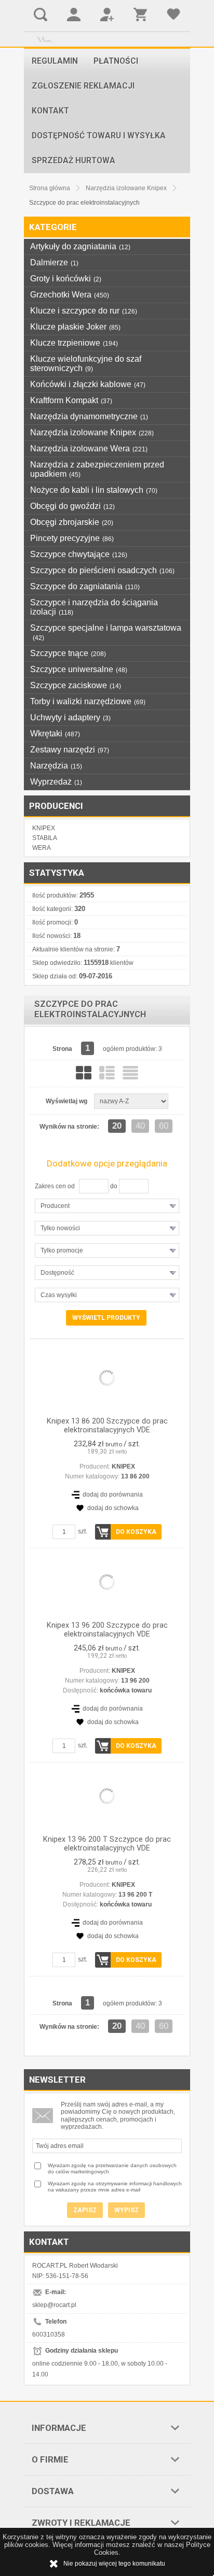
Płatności (116, 61)
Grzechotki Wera (70, 295)
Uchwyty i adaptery (70, 717)
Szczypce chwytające (79, 554)
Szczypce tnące (68, 653)
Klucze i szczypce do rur (84, 311)
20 (117, 1126)
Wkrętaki (55, 734)
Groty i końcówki (66, 279)
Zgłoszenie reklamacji (83, 86)
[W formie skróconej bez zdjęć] (130, 1073)
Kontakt (50, 111)
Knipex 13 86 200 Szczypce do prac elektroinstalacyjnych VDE (107, 1426)
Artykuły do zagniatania (80, 246)
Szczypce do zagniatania (85, 586)
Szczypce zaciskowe (76, 685)
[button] (107, 1206)
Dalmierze (54, 262)
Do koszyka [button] (136, 1532)
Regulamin (55, 61)
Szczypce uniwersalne (79, 669)
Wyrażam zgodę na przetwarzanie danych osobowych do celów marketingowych (112, 2168)
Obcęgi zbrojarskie (72, 522)
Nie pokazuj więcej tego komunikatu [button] (114, 2564)
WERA (42, 848)
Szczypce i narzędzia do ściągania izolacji (94, 607)
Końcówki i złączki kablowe (88, 384)
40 (140, 1126)
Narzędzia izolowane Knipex (92, 432)
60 (164, 1126)
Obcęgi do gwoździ (72, 506)
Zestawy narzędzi (70, 750)
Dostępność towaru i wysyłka (99, 136)
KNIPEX (44, 828)
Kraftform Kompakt (71, 400)
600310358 (49, 2335)
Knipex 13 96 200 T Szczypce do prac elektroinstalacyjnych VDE (107, 1844)
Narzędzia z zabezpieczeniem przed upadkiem (97, 469)
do (114, 1186)
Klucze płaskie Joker (75, 327)
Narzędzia (56, 766)
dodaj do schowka (113, 1508)
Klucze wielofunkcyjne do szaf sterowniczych (86, 364)
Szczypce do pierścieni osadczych (102, 570)
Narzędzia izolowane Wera (89, 449)
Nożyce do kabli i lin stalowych (94, 490)
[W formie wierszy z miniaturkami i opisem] (107, 1073)
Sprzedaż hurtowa (73, 161)
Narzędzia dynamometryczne (89, 416)
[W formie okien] (84, 1073)
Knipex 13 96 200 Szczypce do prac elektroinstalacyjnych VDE (107, 1630)
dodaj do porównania (113, 1495)
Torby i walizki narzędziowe (88, 701)
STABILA (45, 838)
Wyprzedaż (56, 782)
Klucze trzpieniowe (74, 343)
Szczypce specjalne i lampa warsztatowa (106, 632)
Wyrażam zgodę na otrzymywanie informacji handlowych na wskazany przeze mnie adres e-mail (115, 2187)
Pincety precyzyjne (72, 538)
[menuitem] (55, 61)
